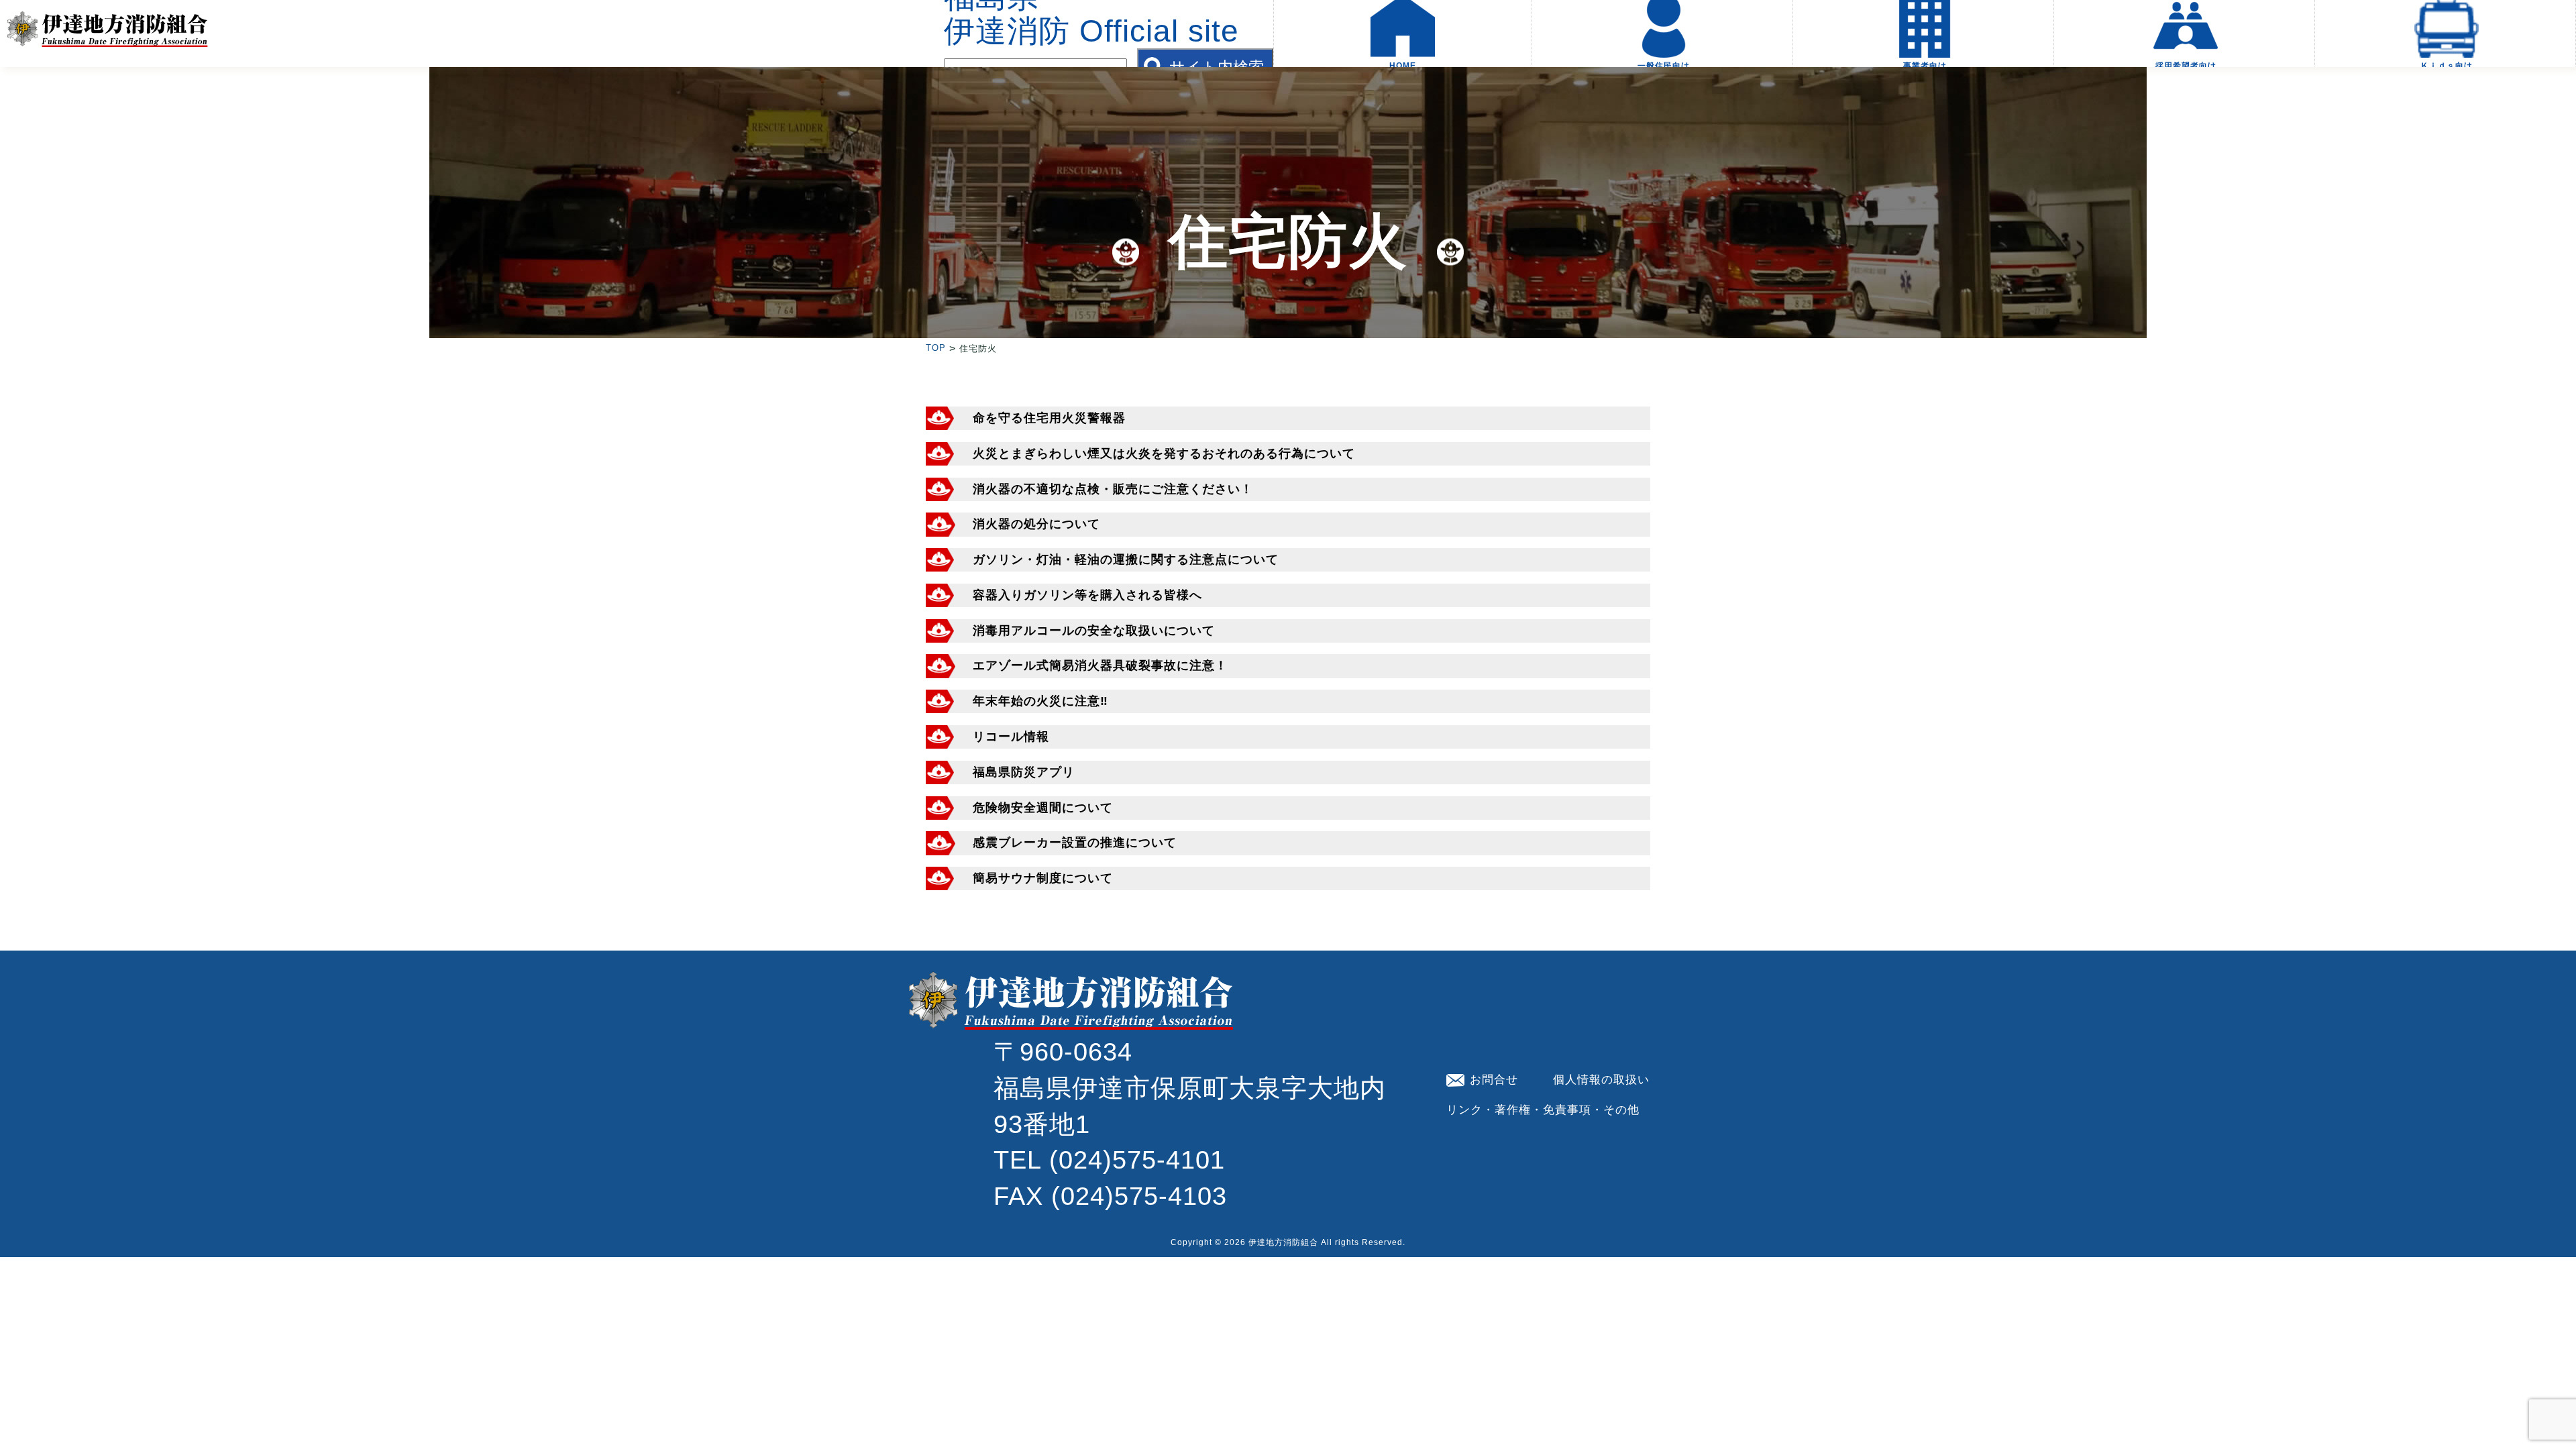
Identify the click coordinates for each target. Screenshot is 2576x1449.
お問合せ (1494, 1079)
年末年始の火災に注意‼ (1040, 701)
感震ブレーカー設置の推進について (1075, 843)
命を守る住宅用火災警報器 (1049, 418)
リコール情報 (1011, 737)
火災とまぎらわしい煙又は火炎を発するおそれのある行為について (1164, 453)
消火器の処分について (1036, 524)
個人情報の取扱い (1601, 1079)
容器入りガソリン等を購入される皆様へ (1087, 595)
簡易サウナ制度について (1043, 878)
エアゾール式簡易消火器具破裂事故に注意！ (1100, 665)
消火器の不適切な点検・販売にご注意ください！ (1113, 489)
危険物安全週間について (1043, 808)
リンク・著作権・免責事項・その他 (1543, 1110)
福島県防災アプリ (1024, 772)
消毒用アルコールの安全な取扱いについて (1094, 631)
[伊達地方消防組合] (107, 36)
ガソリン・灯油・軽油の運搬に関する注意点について (1126, 559)
